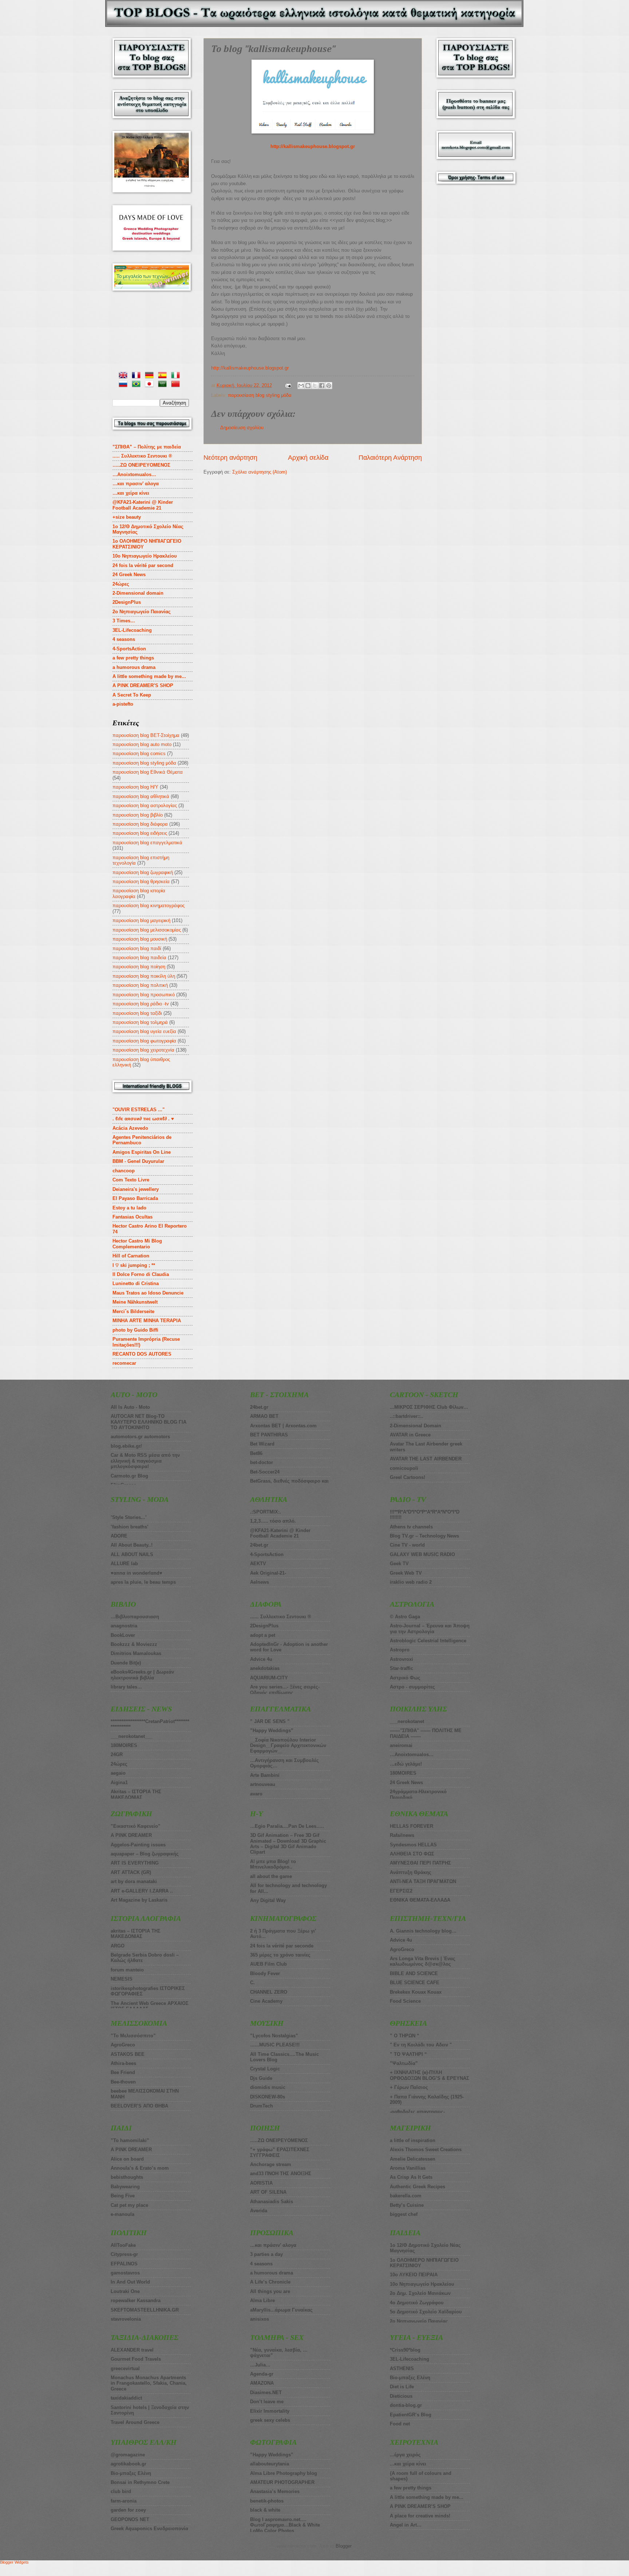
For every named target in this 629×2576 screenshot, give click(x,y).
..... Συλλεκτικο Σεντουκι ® (142, 456)
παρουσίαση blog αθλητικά (141, 796)
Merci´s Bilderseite (133, 1311)
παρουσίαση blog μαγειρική (141, 920)
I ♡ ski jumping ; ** (134, 1265)
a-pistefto (123, 704)
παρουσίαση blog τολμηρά (140, 1022)
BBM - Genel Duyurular (138, 1161)
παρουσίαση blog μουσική (140, 939)
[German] (151, 376)
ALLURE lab (124, 1564)
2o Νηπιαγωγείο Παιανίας (142, 612)
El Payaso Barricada (135, 1198)
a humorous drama (134, 667)
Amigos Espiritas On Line (142, 1152)
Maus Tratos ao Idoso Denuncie (148, 1293)
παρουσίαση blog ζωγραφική (143, 872)
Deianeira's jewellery (136, 1189)
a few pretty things (133, 658)
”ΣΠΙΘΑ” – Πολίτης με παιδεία (147, 447)
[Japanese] (151, 385)
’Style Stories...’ (129, 1517)
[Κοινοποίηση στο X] (315, 386)
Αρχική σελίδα (308, 458)
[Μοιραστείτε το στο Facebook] (322, 386)
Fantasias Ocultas (132, 1217)
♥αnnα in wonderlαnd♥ (137, 1573)
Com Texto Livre (131, 1180)
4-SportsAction (129, 649)
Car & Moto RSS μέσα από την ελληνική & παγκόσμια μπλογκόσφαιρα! (145, 1461)
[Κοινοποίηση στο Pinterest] (329, 386)
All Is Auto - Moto (130, 1407)
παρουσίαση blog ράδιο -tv (141, 1004)
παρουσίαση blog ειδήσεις (140, 833)
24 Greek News (129, 575)
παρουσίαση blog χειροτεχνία (143, 1050)
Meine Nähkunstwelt (135, 1302)
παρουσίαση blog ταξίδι (137, 1013)
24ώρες (121, 584)
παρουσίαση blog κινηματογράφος (149, 906)
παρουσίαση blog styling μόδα (260, 395)
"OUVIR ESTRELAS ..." (139, 1110)
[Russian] (124, 385)
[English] (124, 376)
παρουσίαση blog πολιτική (140, 985)
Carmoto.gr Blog (129, 1476)
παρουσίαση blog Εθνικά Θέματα (148, 772)
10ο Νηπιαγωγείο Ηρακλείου (145, 556)
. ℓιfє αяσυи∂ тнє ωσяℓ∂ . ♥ (143, 1119)
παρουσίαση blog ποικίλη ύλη (144, 976)
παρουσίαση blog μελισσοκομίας (147, 930)
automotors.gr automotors (140, 1437)
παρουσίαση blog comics (139, 753)
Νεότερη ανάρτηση (230, 458)
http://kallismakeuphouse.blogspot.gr (313, 146)
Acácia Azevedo (130, 1128)
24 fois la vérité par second (143, 565)
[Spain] (164, 376)
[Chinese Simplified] (177, 385)
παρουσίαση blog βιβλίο (138, 815)
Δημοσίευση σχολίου (242, 428)
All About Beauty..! (132, 1545)
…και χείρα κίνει (131, 493)
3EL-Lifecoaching (132, 630)
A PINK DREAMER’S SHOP (143, 685)
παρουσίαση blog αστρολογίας (145, 806)
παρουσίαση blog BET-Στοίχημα (146, 735)
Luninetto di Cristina (136, 1283)
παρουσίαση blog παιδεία (139, 958)
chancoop (124, 1171)
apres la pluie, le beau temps (143, 1582)
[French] (138, 376)
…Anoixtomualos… (134, 474)
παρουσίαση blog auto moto (142, 744)
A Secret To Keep (132, 695)
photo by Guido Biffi (135, 1330)
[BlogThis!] (308, 386)
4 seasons (124, 639)
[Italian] (177, 376)
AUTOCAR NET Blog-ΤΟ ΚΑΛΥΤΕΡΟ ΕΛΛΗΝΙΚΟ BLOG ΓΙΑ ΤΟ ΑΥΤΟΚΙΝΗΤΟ (149, 1422)
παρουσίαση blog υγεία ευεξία (144, 1031)
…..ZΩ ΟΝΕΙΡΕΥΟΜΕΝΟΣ (141, 465)
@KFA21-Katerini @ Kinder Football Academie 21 (143, 505)
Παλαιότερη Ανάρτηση (390, 458)
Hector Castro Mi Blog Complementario (137, 1244)
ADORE (119, 1536)
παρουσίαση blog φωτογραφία (144, 1041)
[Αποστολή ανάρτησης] (288, 385)
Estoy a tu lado (129, 1208)
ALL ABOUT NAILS (132, 1554)
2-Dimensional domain (138, 593)
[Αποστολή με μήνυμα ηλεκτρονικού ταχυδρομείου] (301, 386)
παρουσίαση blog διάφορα (140, 824)
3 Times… (124, 621)
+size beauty (127, 517)
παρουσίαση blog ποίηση (139, 967)
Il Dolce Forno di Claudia (141, 1274)
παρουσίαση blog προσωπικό (144, 995)
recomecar (124, 1363)
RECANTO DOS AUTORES (142, 1354)
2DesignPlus (127, 602)
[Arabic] (164, 385)
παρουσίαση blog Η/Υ (135, 787)
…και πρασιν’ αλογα (136, 484)
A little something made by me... (149, 676)
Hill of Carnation (131, 1256)
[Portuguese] (138, 385)
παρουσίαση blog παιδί (137, 948)
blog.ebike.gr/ (126, 1446)
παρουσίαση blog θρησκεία (141, 882)
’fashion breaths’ (130, 1527)
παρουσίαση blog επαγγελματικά (147, 843)
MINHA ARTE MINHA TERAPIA (147, 1321)
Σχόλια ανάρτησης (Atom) (260, 472)
